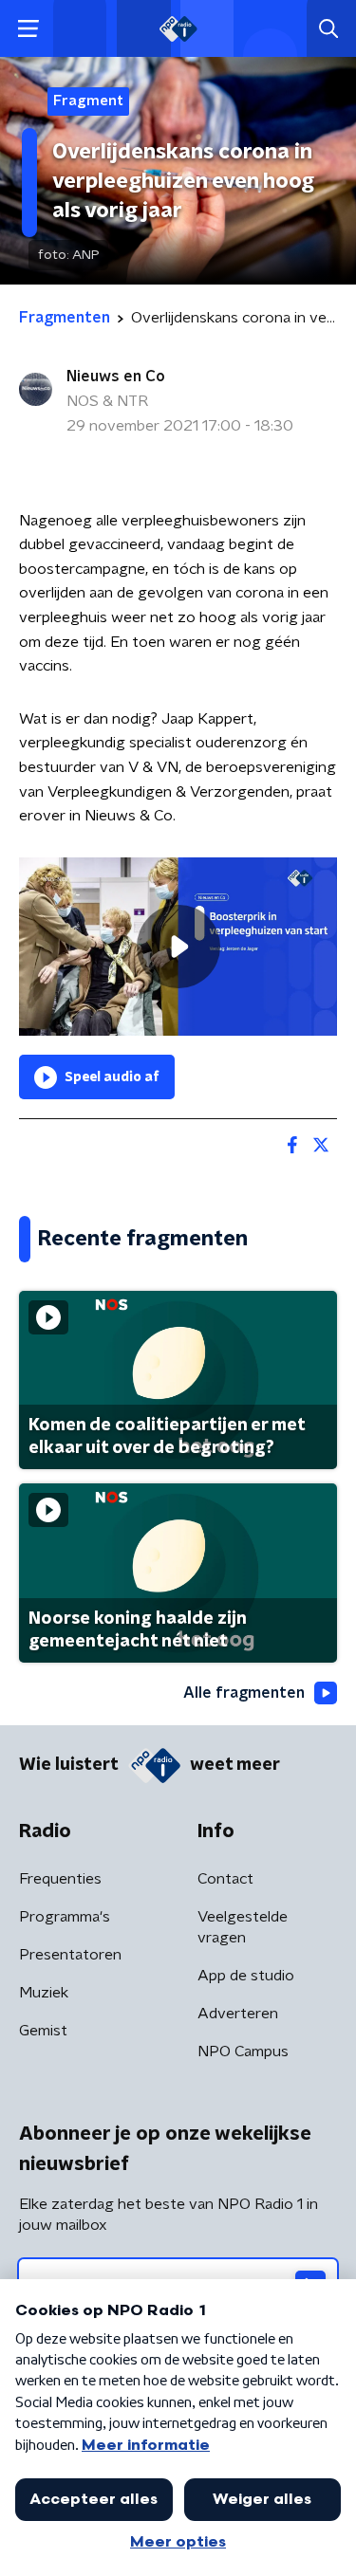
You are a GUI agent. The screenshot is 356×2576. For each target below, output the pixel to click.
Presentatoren (70, 1955)
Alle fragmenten (244, 1693)
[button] (28, 29)
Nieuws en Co (116, 377)
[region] (178, 947)
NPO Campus (243, 2052)
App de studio (246, 1976)
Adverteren (238, 2014)
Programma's (65, 1917)
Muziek (44, 1993)
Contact (225, 1879)
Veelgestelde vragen (243, 1927)
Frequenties (60, 1879)
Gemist (43, 2031)
